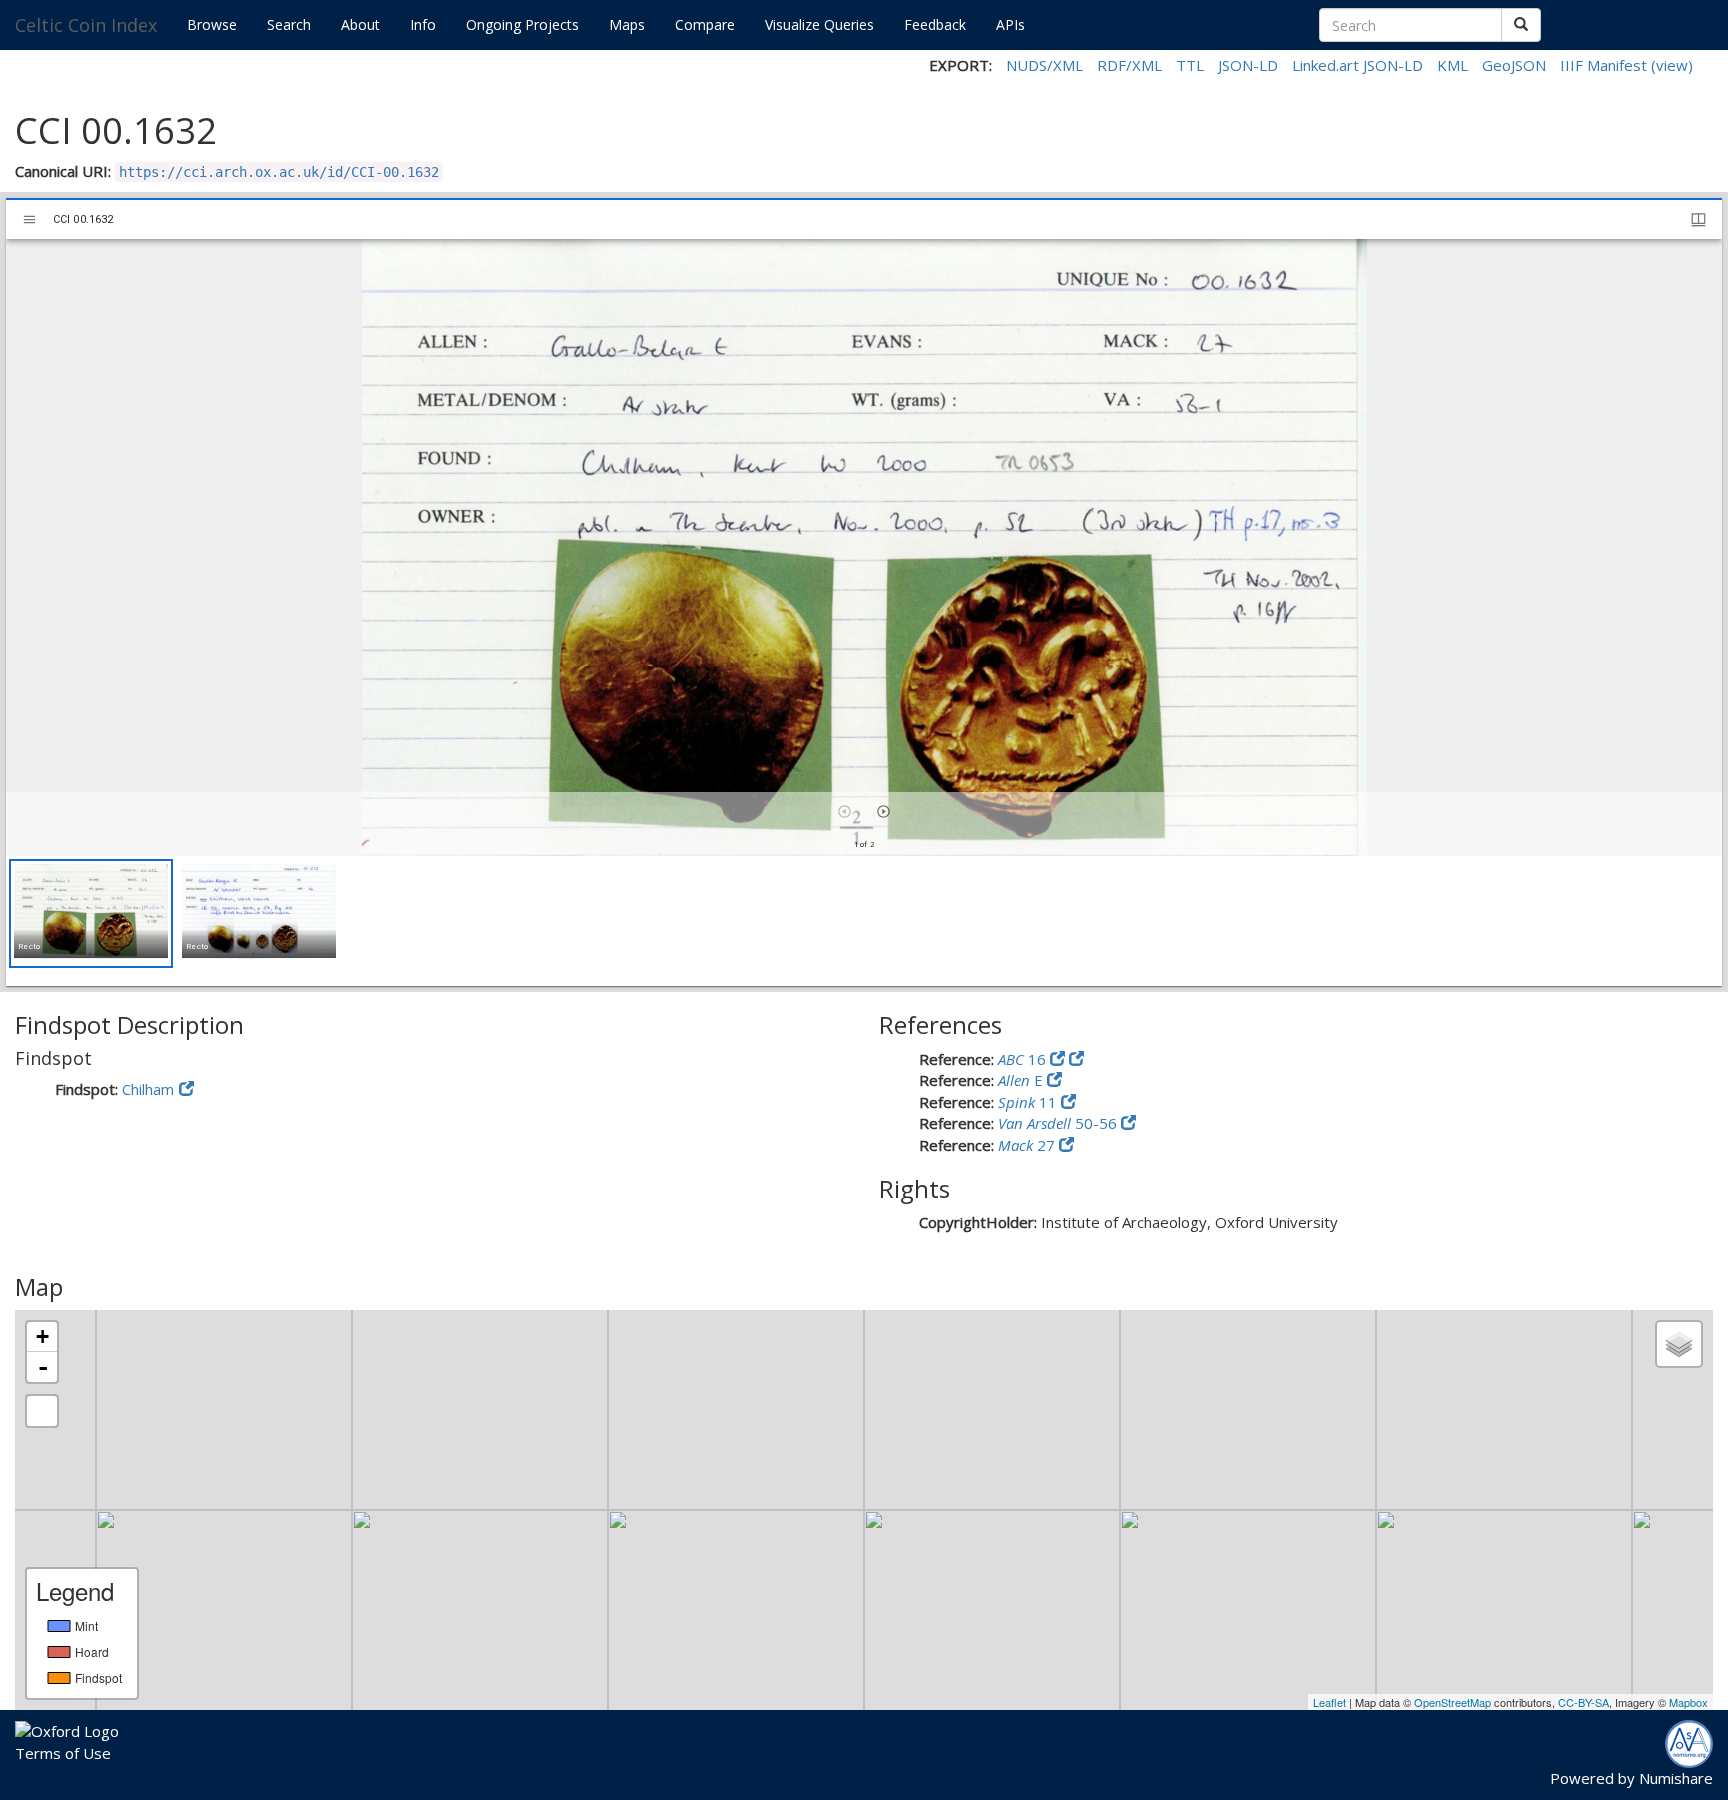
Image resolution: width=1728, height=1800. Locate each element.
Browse (212, 24)
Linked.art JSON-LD (1357, 65)
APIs (1010, 24)
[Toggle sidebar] (29, 219)
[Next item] (883, 811)
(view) (1672, 65)
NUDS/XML (1044, 65)
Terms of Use (63, 1753)
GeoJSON (1514, 65)
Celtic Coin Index (86, 25)
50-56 (1059, 1123)
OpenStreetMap (1452, 1702)
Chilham (148, 1089)
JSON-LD (1248, 65)
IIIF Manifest (1603, 65)
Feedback (935, 24)
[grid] (864, 921)
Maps (627, 24)
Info (423, 24)
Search (289, 24)
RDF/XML (1129, 65)
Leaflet (1329, 1702)
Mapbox (1688, 1702)
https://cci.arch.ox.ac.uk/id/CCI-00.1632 (279, 172)
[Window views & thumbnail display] (1698, 219)
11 (1029, 1102)
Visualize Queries (819, 24)
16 (1024, 1059)
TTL (1190, 65)
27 (1028, 1145)
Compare (705, 24)
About (360, 24)
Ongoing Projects (522, 24)
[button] (91, 913)
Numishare (1676, 1778)
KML (1452, 65)
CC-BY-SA (1583, 1702)
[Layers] (1679, 1344)
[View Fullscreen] (42, 1411)
